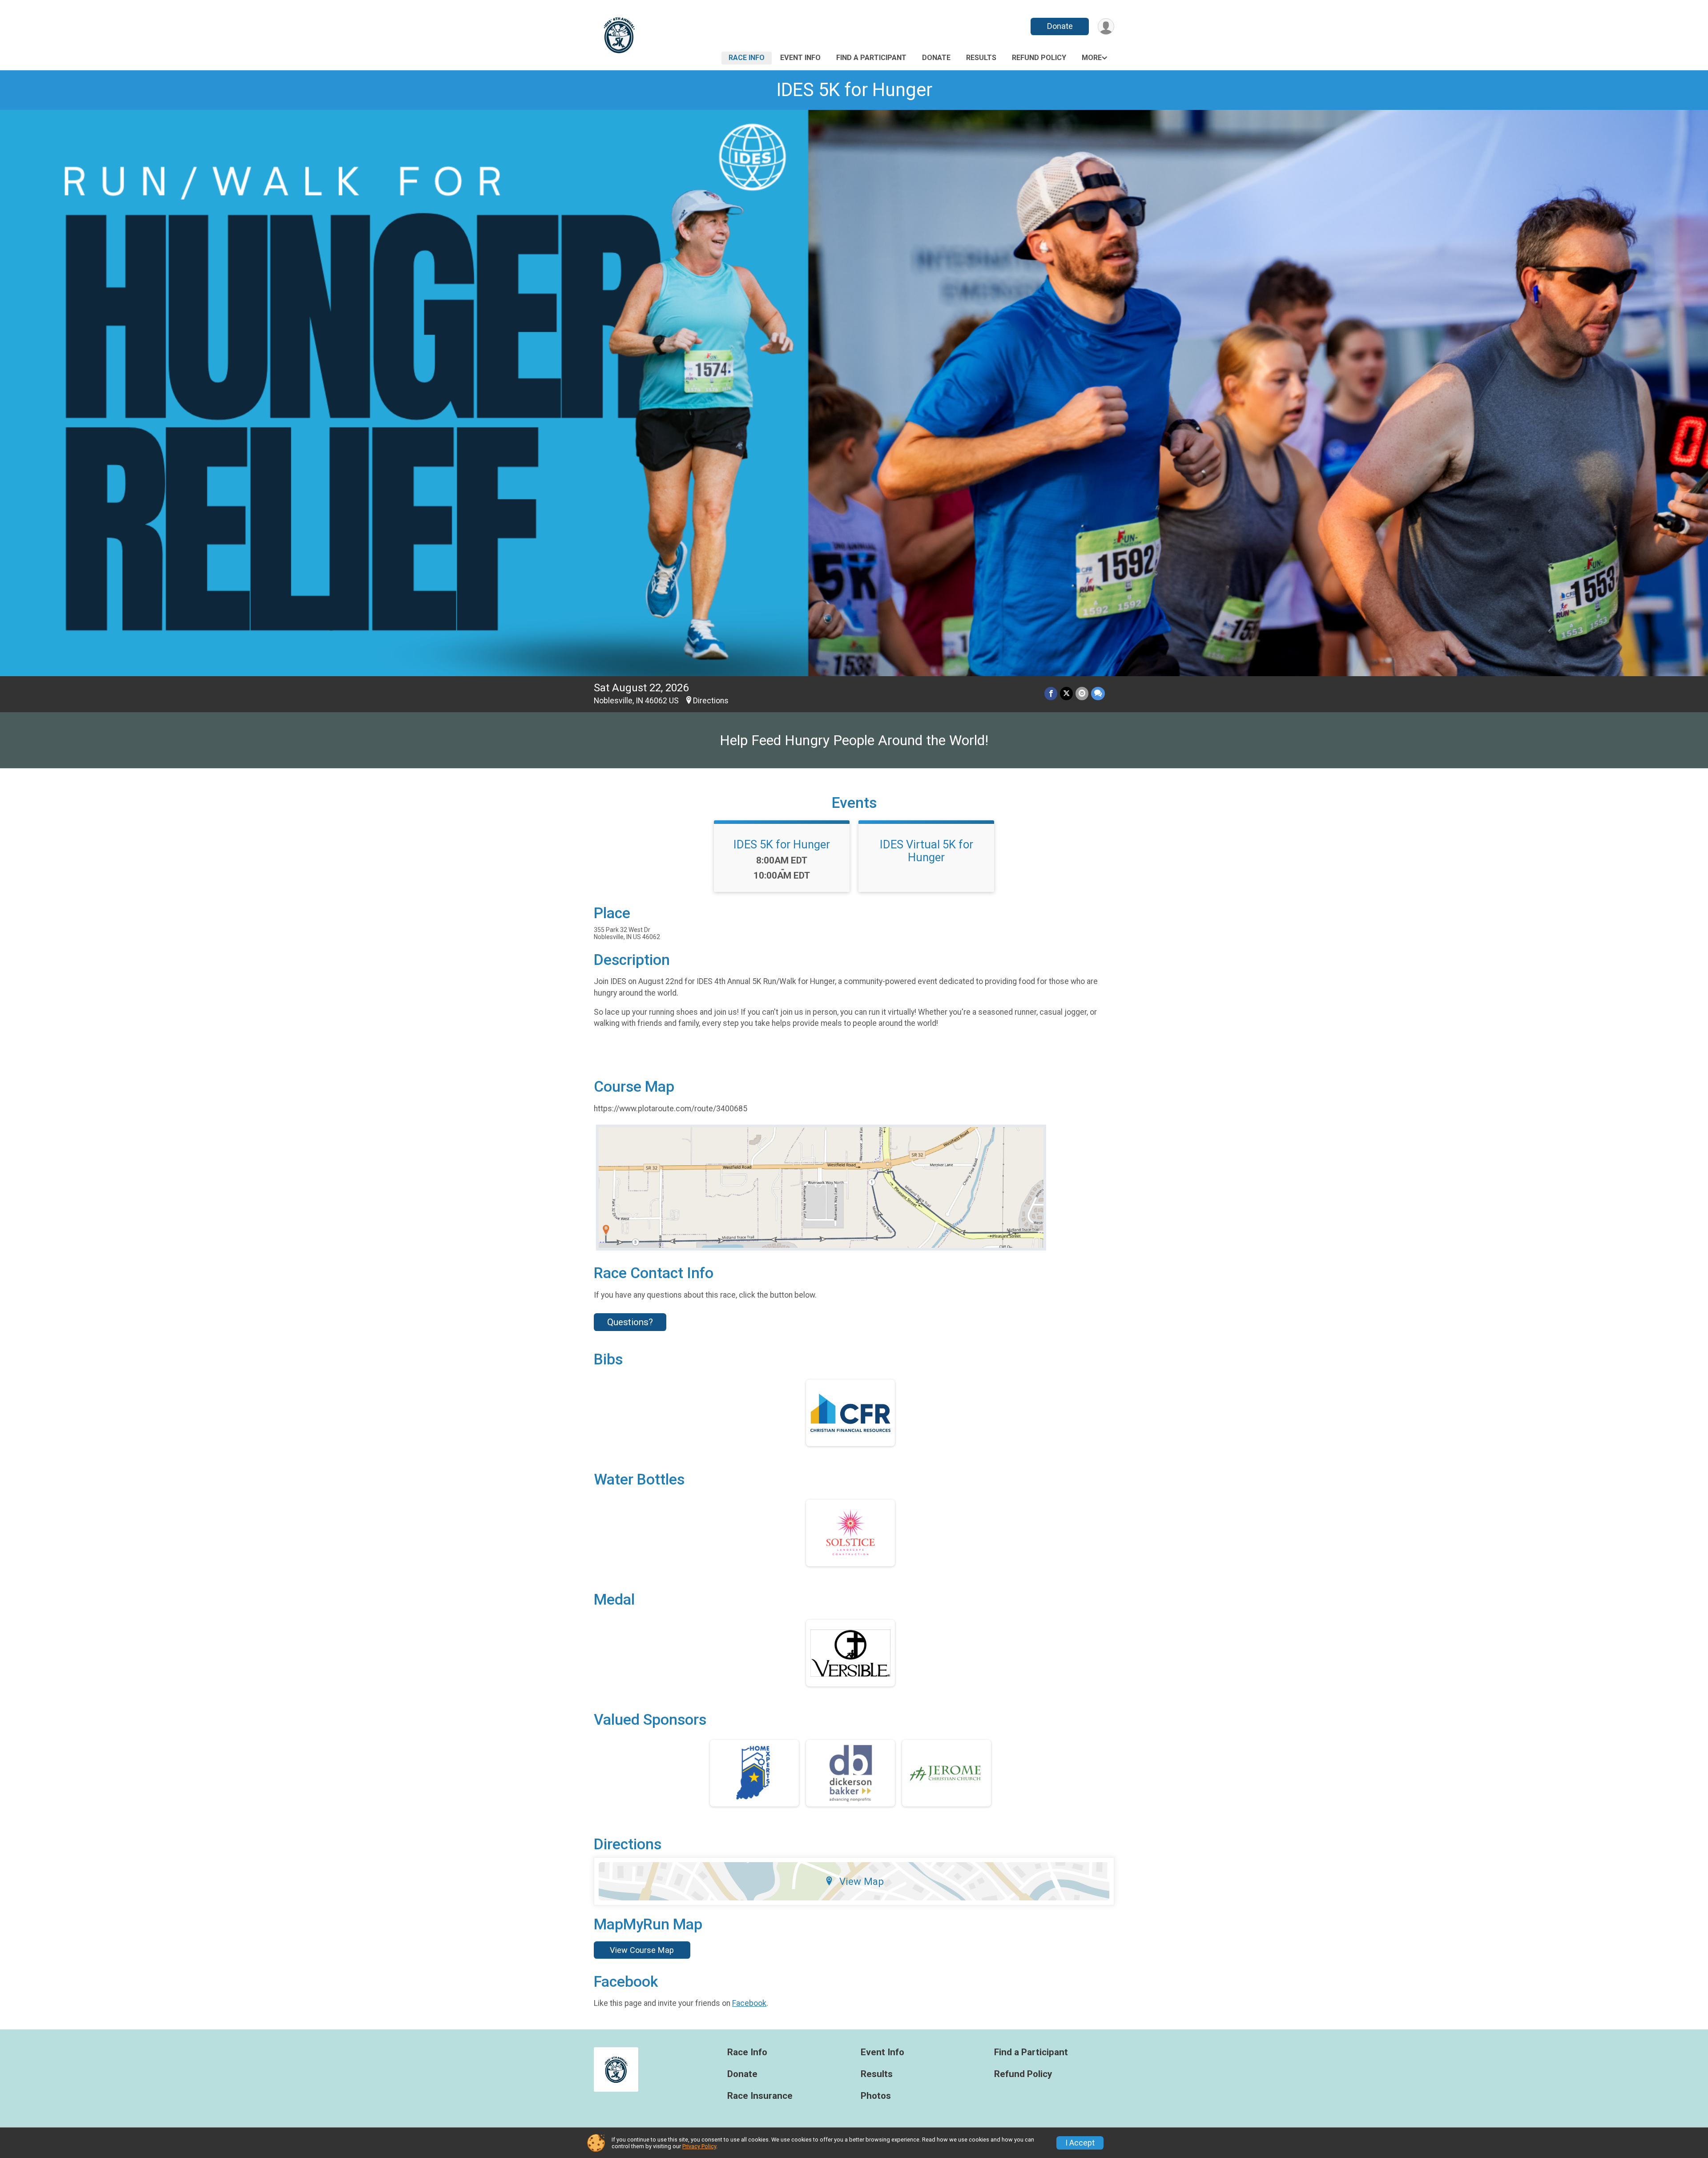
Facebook (749, 2003)
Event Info (800, 58)
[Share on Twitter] (1066, 693)
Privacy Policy (699, 2146)
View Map (862, 1881)
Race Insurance (760, 2096)
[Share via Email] (1082, 693)
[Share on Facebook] (1051, 693)
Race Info (747, 58)
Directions (711, 701)
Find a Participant (871, 58)
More (1092, 58)
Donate (1060, 26)
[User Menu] (1106, 26)
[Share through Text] (1098, 693)
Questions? (630, 1322)
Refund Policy (1039, 58)
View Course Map (642, 1950)
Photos (876, 2096)
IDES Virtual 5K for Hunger (927, 851)
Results (981, 58)
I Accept (1080, 2143)
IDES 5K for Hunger (854, 90)
